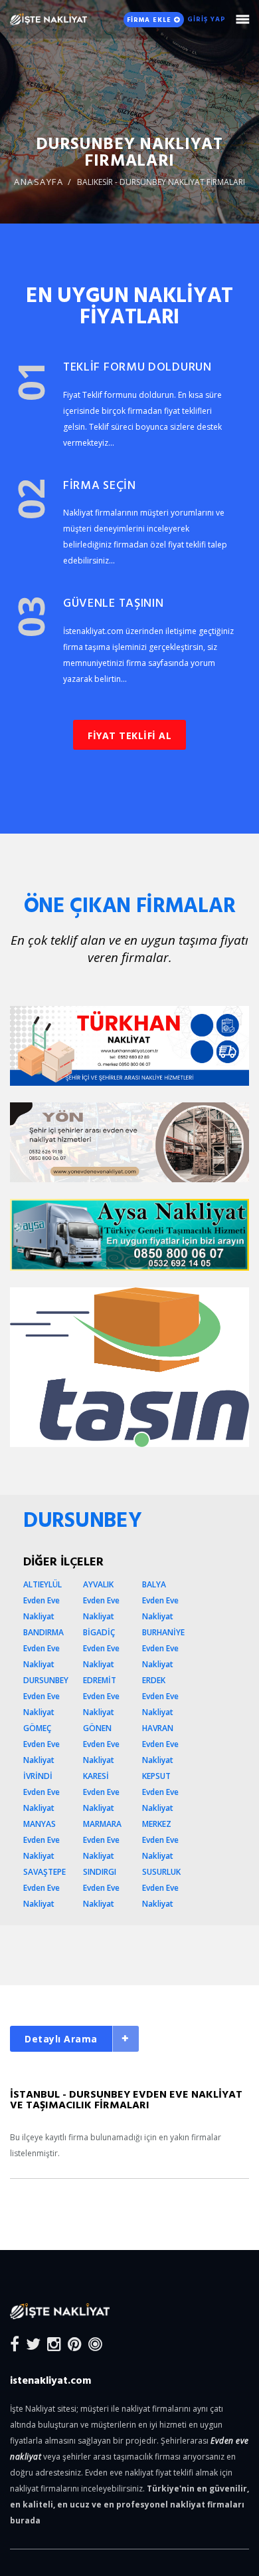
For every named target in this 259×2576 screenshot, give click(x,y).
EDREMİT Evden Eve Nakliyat (101, 1696)
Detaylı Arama (61, 2039)
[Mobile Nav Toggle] (243, 19)
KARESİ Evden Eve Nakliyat (101, 1792)
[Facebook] (15, 2343)
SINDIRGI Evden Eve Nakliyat (101, 1888)
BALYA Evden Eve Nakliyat (160, 1600)
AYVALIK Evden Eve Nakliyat (101, 1600)
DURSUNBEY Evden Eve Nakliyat (46, 1696)
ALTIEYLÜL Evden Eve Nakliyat (43, 1600)
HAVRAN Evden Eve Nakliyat (160, 1744)
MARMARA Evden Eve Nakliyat (102, 1840)
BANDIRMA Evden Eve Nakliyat (43, 1648)
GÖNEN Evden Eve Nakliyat (101, 1744)
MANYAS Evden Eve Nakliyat (42, 1840)
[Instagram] (54, 2343)
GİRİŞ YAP (207, 19)
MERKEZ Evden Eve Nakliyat (160, 1840)
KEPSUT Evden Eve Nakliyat (160, 1792)
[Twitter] (33, 2343)
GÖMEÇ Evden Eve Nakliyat (42, 1744)
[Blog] (95, 2343)
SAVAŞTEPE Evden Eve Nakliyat (44, 1888)
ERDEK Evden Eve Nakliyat (160, 1696)
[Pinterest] (75, 2343)
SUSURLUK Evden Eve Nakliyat (161, 1888)
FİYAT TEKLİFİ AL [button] (129, 735)
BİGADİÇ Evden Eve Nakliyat (101, 1648)
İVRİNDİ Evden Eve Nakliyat (42, 1792)
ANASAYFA (39, 182)
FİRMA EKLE (150, 20)
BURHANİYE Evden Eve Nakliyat (163, 1648)
